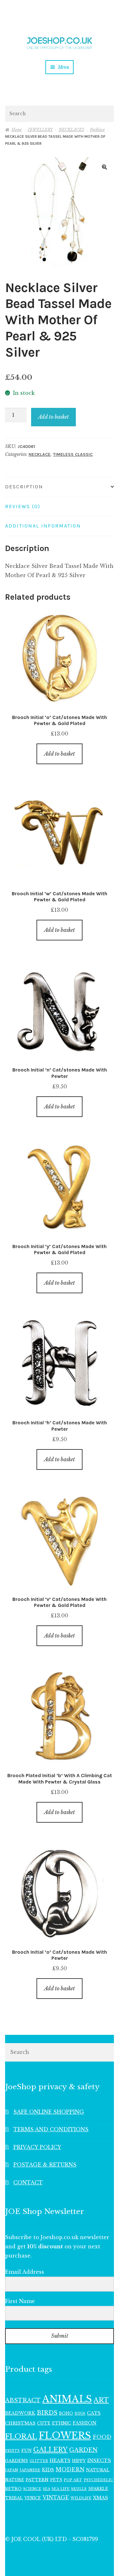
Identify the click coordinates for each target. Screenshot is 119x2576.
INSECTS (99, 2460)
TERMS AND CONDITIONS (51, 2129)
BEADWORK (20, 2413)
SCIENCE (32, 2489)
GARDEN (83, 2450)
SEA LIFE (61, 2489)
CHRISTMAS (20, 2423)
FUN (26, 2450)
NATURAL (98, 2470)
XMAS (100, 2498)
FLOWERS (65, 2436)
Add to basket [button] (60, 754)
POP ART (73, 2480)
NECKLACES (71, 130)
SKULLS (79, 2489)
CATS (94, 2413)
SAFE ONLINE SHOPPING (49, 2112)
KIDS (48, 2470)
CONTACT (28, 2182)
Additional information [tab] (43, 526)
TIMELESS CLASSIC (73, 454)
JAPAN (12, 2470)
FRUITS (12, 2451)
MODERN (70, 2470)
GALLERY (50, 2450)
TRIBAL (14, 2498)
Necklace (97, 130)
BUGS (80, 2414)
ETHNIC (62, 2423)
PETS (56, 2480)
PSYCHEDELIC (98, 2480)
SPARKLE (98, 2489)
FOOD (102, 2437)
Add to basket (53, 417)
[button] (104, 167)
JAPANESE (30, 2470)
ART (101, 2400)
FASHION (85, 2423)
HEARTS (60, 2461)
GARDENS (17, 2461)
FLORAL (21, 2436)
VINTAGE (56, 2498)
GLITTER (39, 2461)
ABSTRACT (23, 2400)
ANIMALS (67, 2399)
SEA (46, 2489)
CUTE (44, 2423)
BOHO (66, 2413)
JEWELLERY (40, 130)
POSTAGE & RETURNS (45, 2165)
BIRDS (47, 2413)
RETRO (13, 2489)
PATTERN (37, 2480)
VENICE (33, 2498)
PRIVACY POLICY (37, 2147)
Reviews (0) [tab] (23, 506)
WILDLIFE (81, 2498)
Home (17, 130)
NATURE (15, 2480)
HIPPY (79, 2461)
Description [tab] (24, 487)
